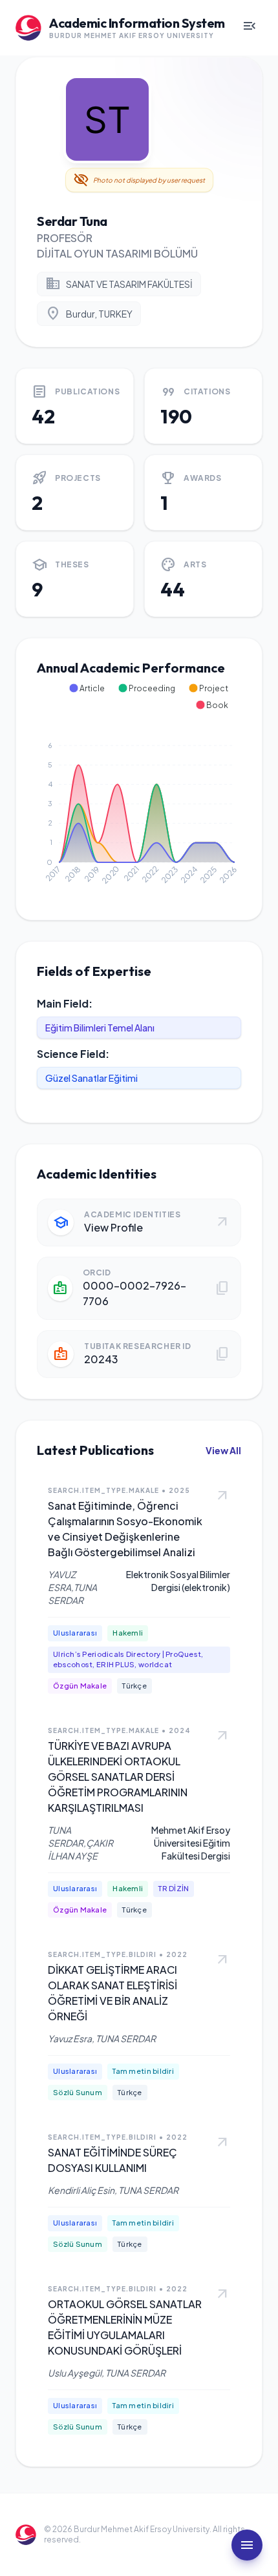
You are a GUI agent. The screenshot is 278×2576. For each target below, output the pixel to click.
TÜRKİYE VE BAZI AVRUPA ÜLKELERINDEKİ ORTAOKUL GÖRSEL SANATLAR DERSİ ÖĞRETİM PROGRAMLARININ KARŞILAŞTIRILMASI (118, 1777)
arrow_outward (222, 1496)
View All (223, 1450)
